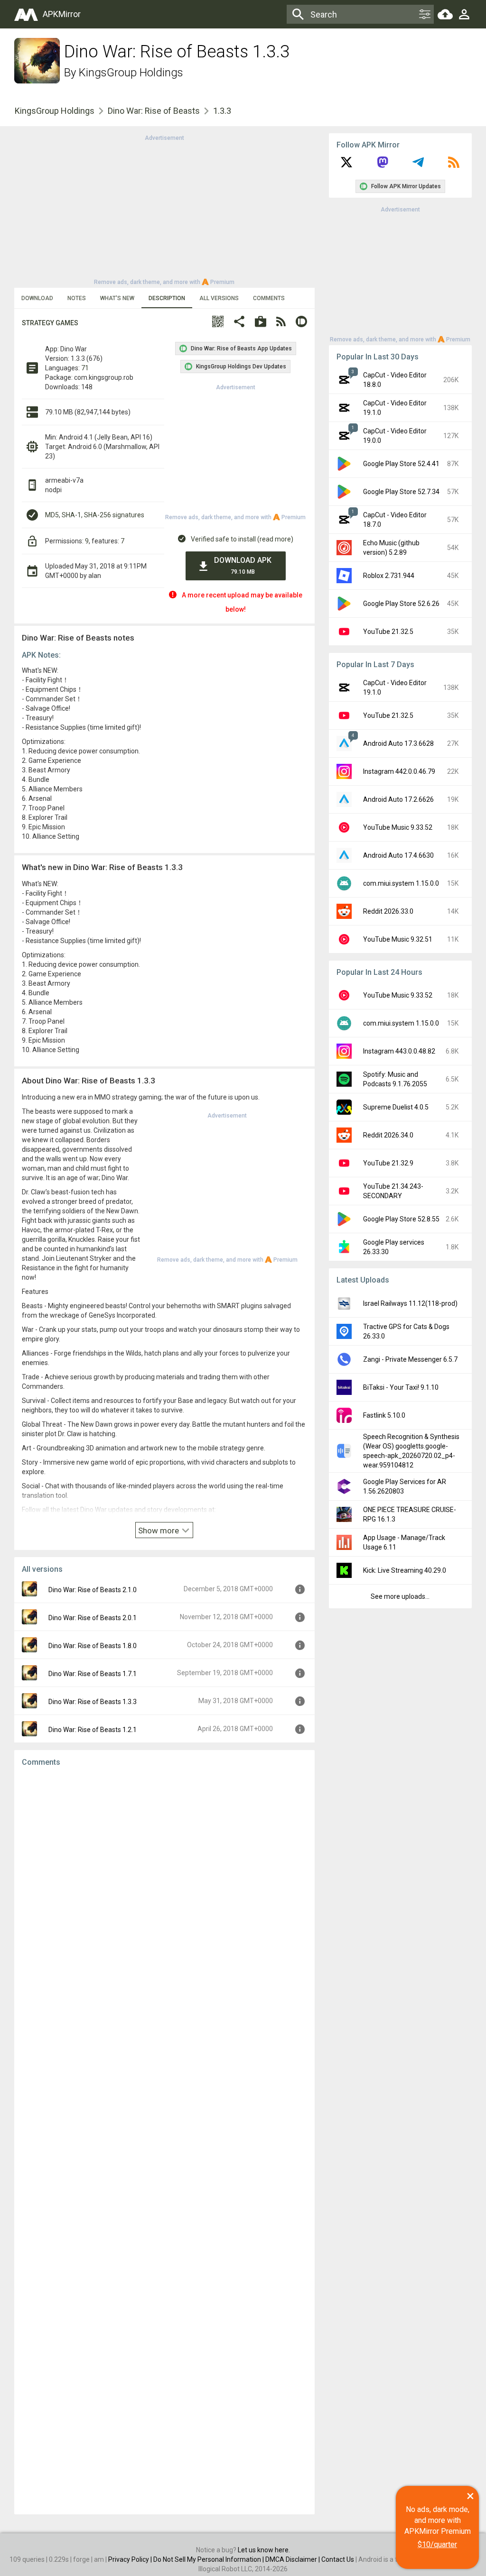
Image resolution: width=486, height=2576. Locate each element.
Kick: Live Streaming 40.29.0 (405, 1570)
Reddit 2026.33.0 (388, 911)
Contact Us (338, 2559)
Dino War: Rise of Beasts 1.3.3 (93, 1702)
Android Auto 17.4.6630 (398, 855)
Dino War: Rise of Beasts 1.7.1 (93, 1674)
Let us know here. (264, 2550)
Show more (159, 1531)
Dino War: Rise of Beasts (154, 111)
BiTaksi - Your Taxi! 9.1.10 (401, 1387)
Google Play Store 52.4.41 (401, 464)
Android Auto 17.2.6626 (398, 799)
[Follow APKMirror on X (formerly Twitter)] (346, 165)
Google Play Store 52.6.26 (401, 604)
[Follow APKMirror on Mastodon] (383, 165)
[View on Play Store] (261, 323)
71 (85, 368)
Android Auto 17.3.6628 (398, 743)
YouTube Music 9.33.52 (398, 827)
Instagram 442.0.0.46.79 (399, 771)
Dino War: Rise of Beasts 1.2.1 (93, 1730)
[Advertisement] (164, 209)
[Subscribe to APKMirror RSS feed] (454, 165)
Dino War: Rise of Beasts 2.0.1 (93, 1618)
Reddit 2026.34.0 (388, 1135)
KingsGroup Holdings (131, 73)
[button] (218, 323)
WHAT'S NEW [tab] (117, 298)
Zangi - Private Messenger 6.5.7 (410, 1359)
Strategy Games (50, 323)
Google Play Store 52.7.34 (401, 492)
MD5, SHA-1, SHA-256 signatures (95, 515)
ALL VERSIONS (219, 298)
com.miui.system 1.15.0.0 (401, 883)
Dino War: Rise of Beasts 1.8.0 (93, 1646)
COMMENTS (269, 298)
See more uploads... (400, 1596)
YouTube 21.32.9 (388, 1163)
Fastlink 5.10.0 (384, 1415)
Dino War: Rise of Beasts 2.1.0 (93, 1590)
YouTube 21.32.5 (388, 632)
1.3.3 (222, 111)
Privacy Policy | (131, 2559)
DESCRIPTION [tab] (167, 298)
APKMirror (62, 14)
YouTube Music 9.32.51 (398, 939)
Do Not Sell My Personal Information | (209, 2559)
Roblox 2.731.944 (389, 576)
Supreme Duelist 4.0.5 (396, 1107)
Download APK (243, 565)
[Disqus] (164, 2141)
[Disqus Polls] (164, 1894)
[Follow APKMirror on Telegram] (418, 165)
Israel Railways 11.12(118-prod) (410, 1303)
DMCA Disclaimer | (293, 2559)
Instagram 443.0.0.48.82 (399, 1051)
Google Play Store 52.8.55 (401, 1219)
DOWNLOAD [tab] (37, 298)
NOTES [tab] (77, 298)
